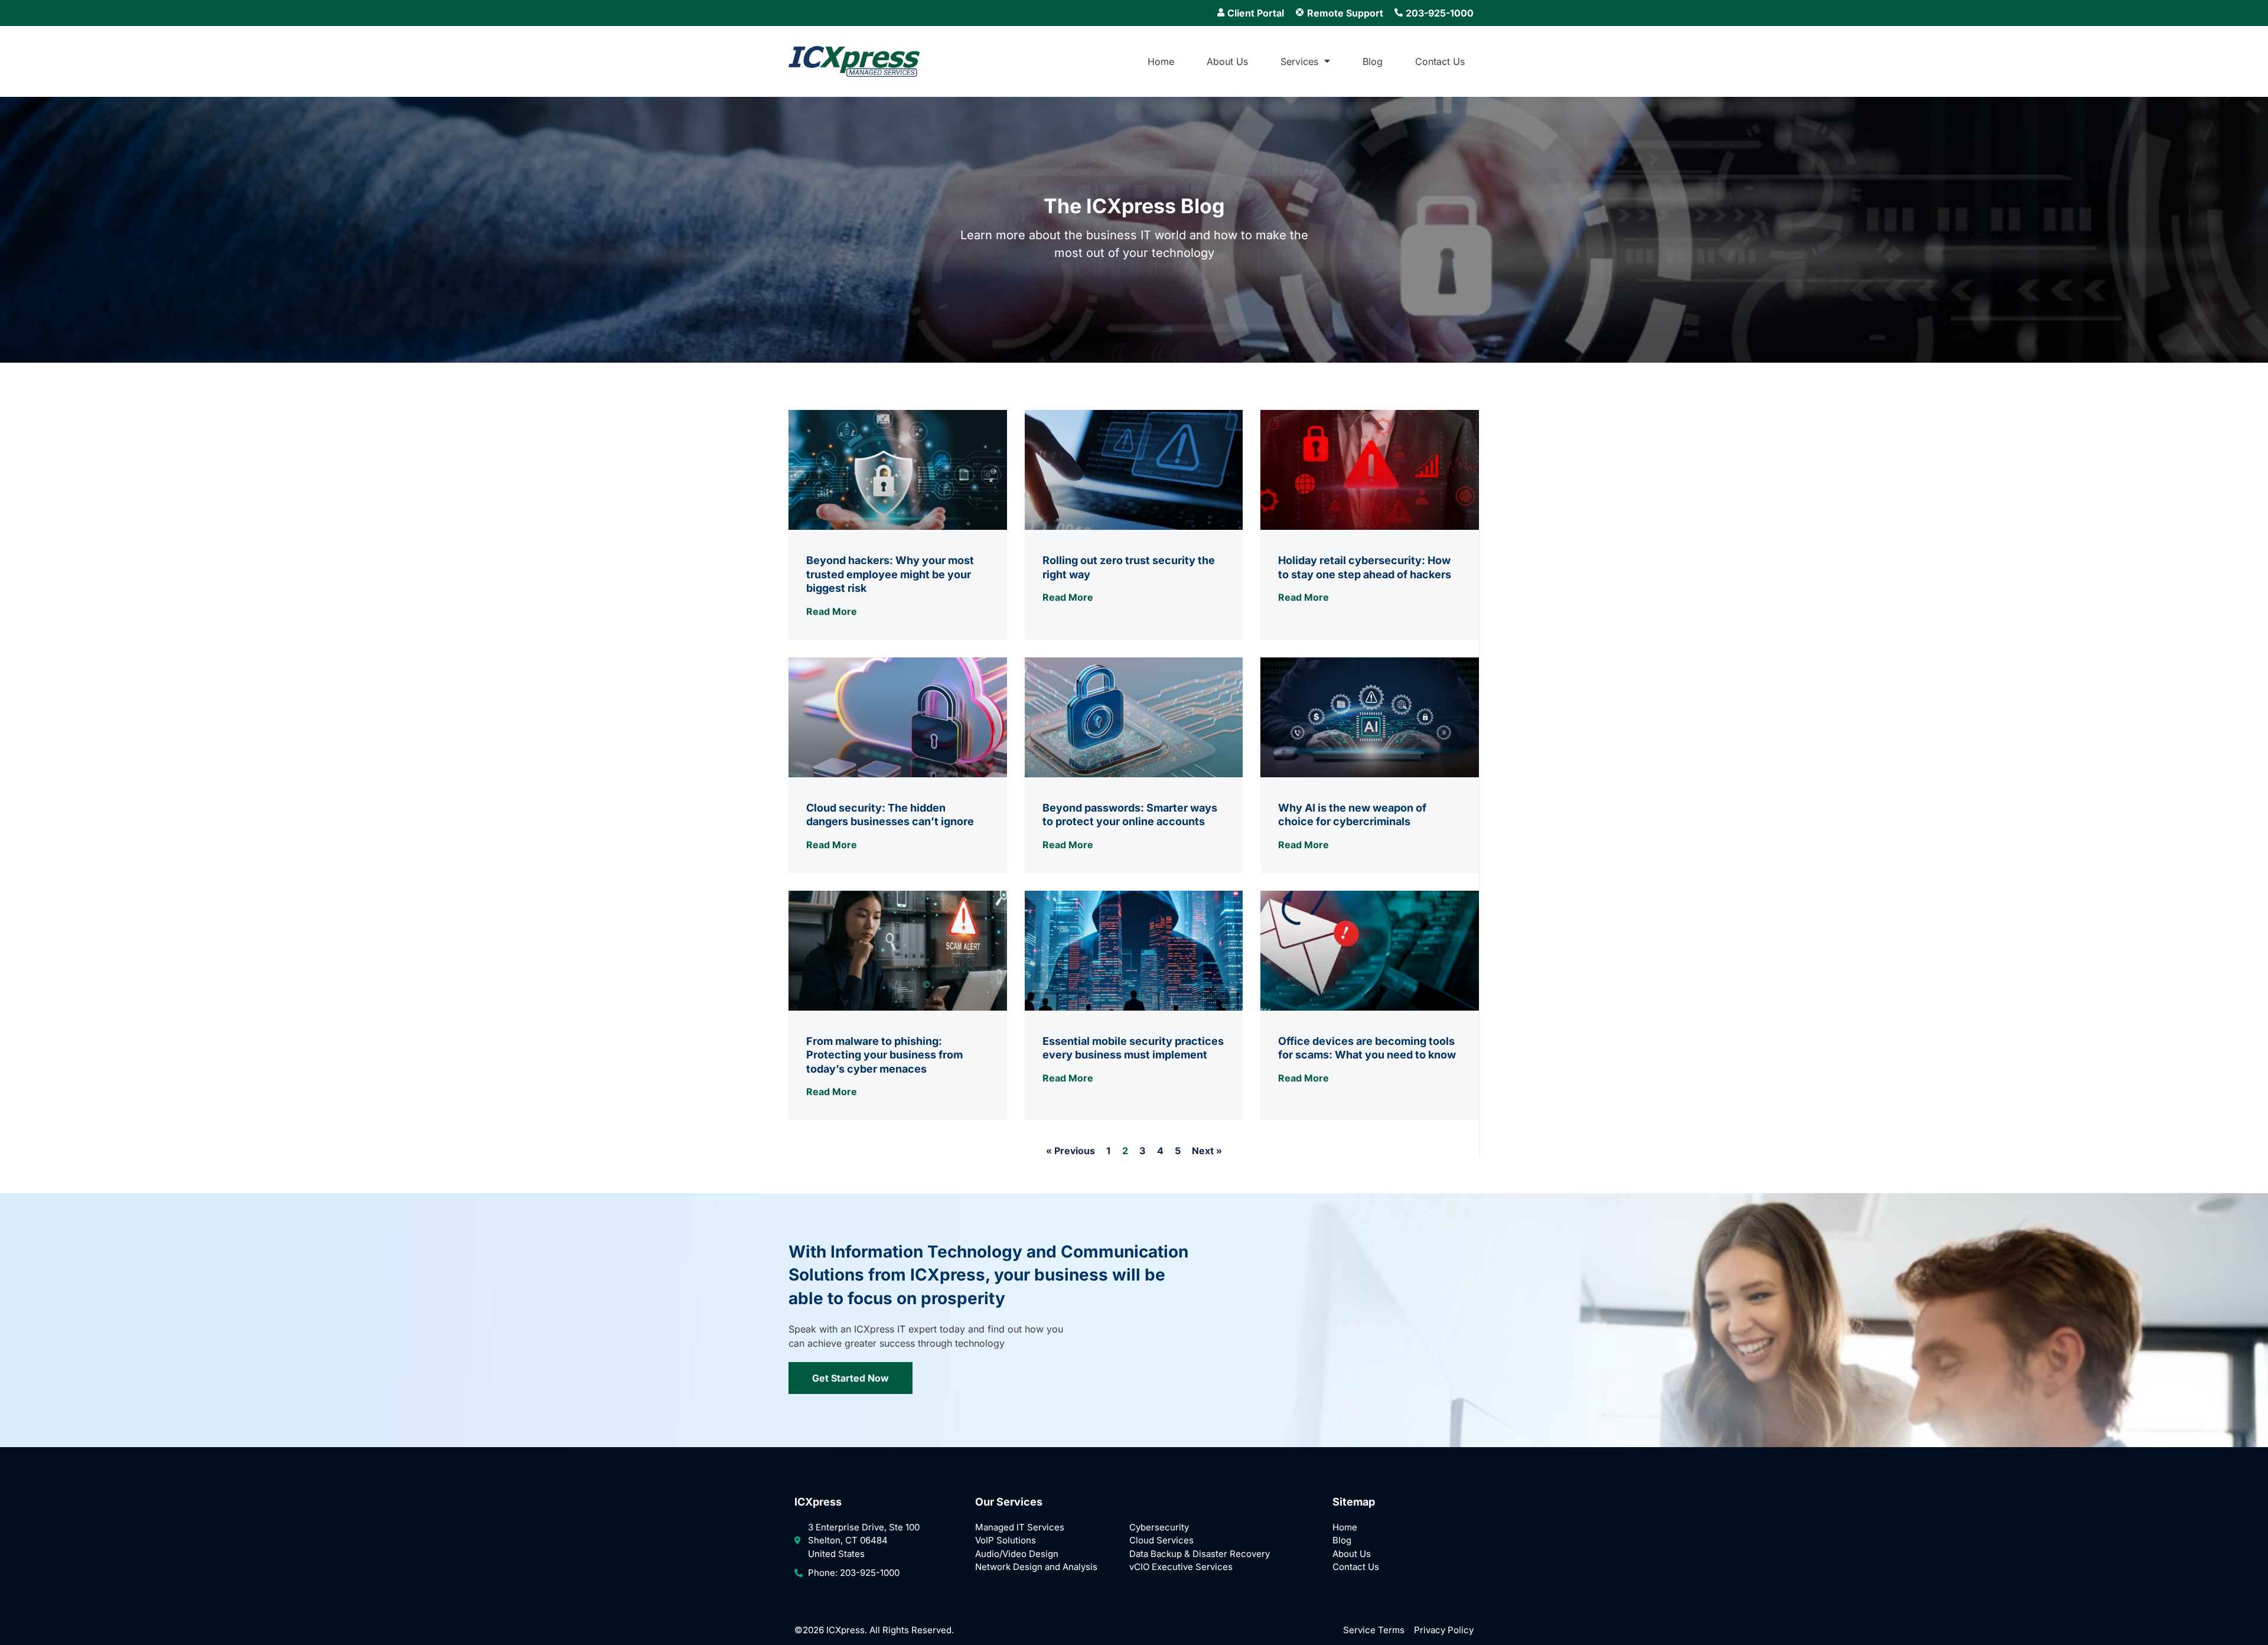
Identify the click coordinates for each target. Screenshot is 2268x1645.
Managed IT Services (1020, 1527)
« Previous (1071, 1151)
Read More (832, 611)
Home (1161, 61)
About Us (1227, 61)
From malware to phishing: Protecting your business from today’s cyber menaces (884, 1055)
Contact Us (1440, 61)
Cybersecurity (1159, 1527)
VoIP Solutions (1006, 1540)
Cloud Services (1161, 1540)
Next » (1207, 1151)
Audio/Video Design (1017, 1554)
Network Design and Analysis (1036, 1567)
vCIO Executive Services (1181, 1567)
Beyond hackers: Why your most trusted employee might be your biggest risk (890, 574)
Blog (1373, 61)
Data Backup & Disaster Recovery (1200, 1554)
